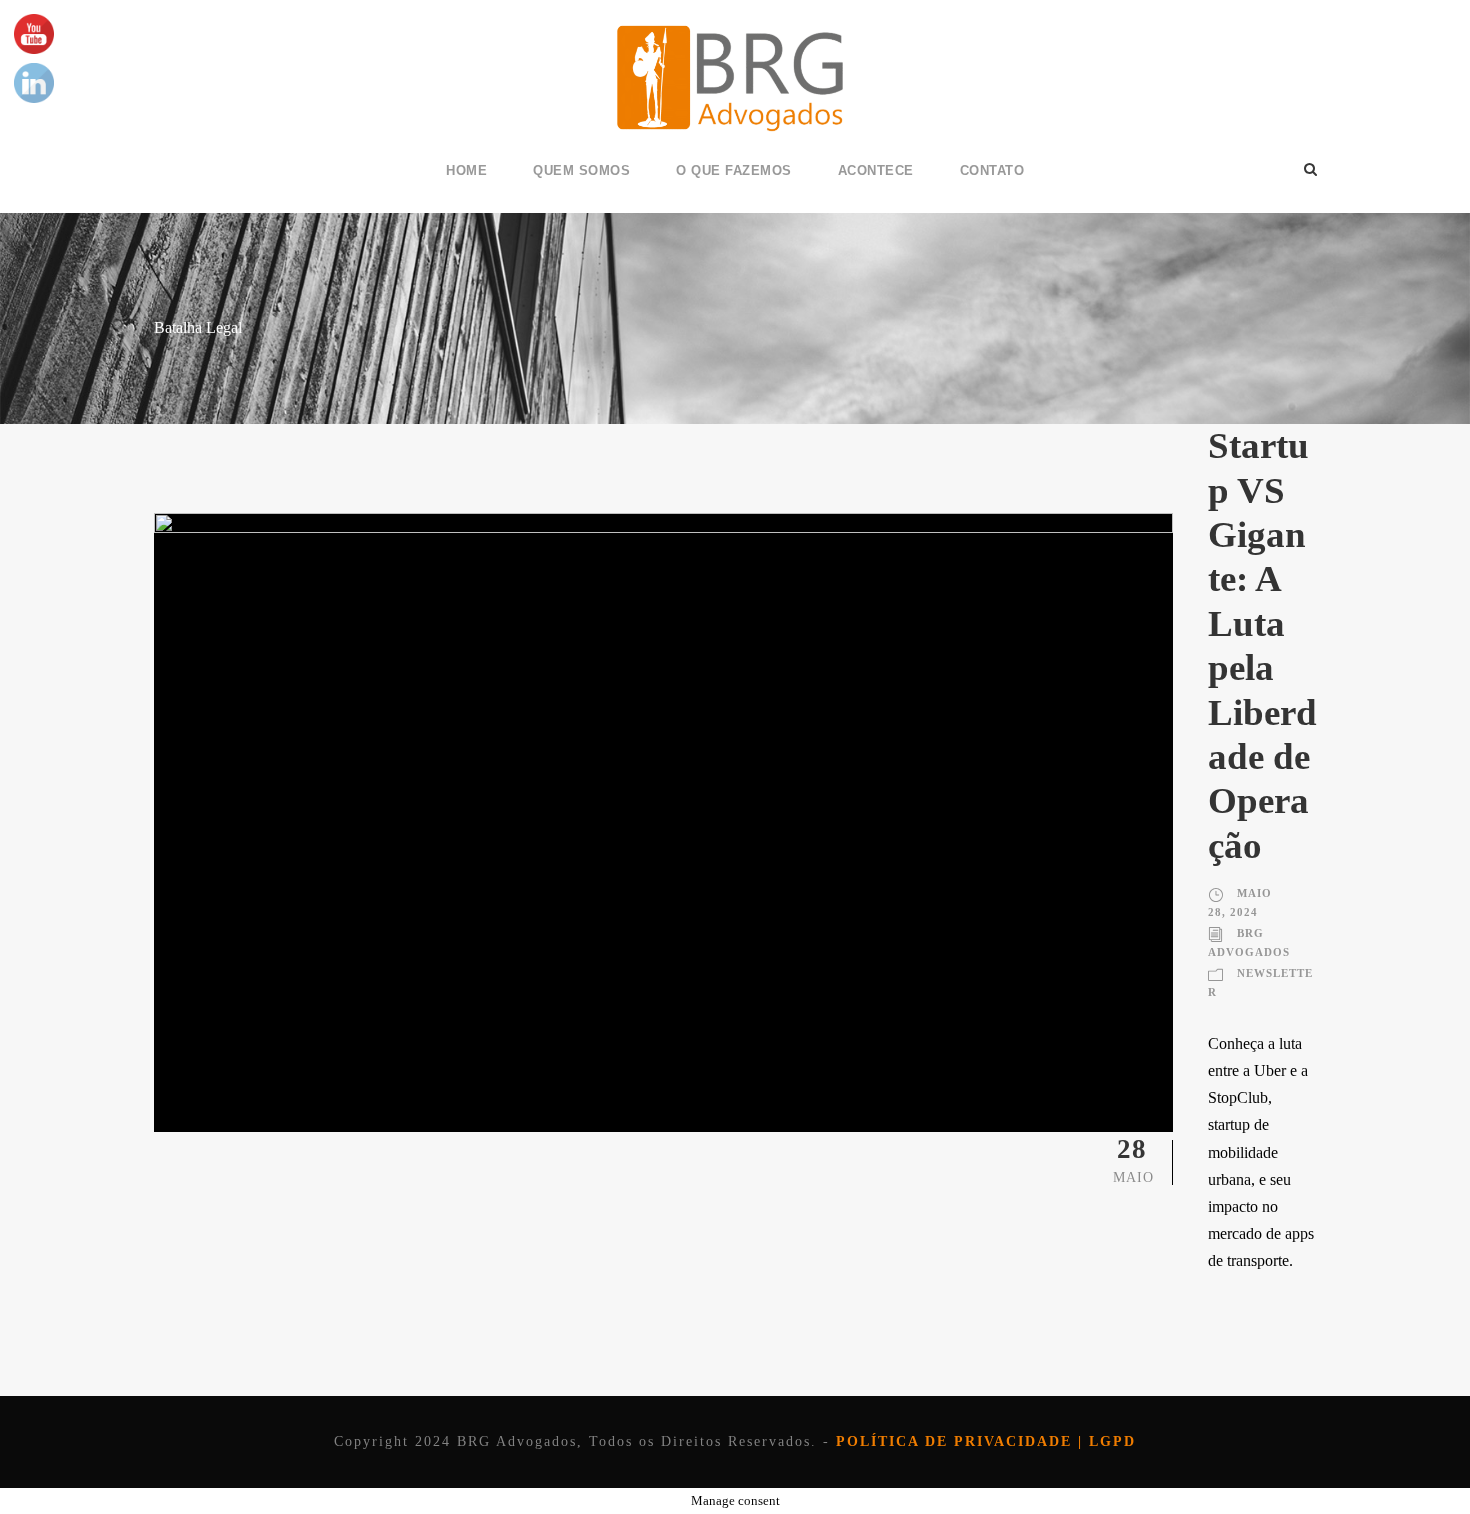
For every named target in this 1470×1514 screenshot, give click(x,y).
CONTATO (992, 170)
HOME (466, 170)
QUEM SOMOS (581, 170)
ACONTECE (876, 170)
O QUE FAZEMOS (734, 170)
